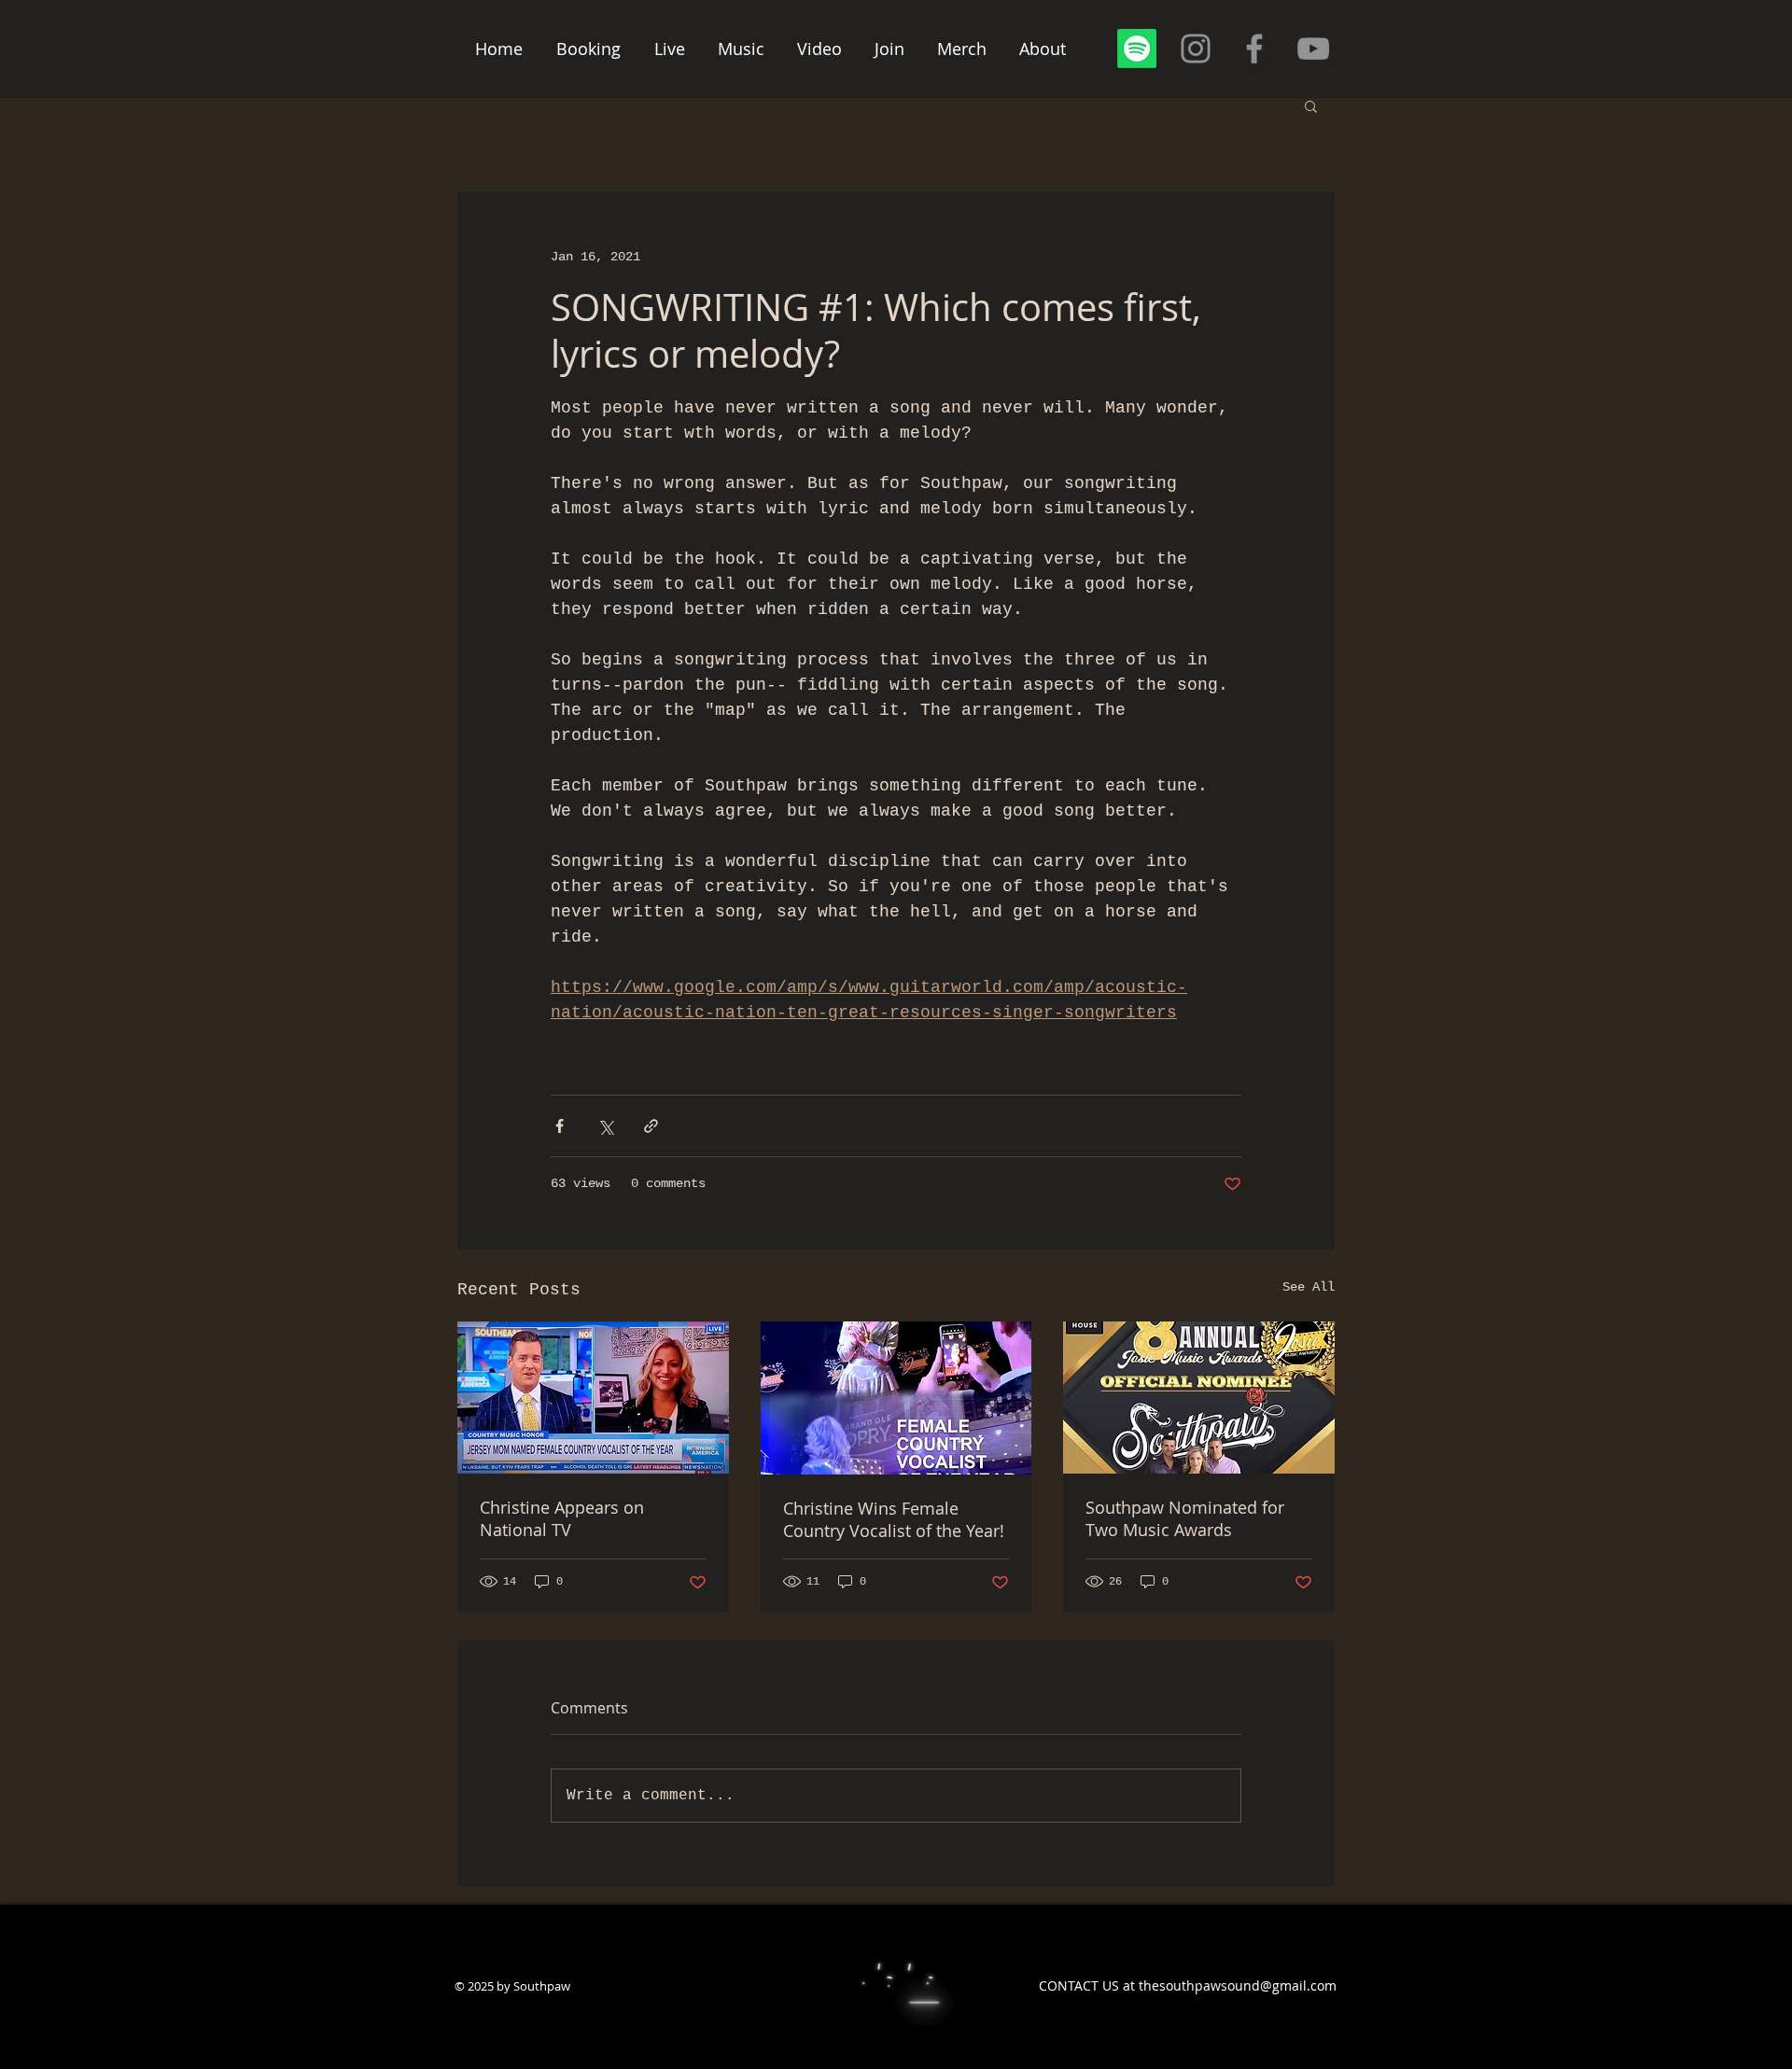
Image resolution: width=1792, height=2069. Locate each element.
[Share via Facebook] (560, 1126)
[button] (1311, 105)
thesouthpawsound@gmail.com (1238, 1985)
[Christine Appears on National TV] (593, 1398)
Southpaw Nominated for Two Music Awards (1185, 1518)
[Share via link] (651, 1126)
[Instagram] (1196, 49)
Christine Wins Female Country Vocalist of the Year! (894, 1519)
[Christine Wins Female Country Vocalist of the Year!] (896, 1398)
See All (1309, 1287)
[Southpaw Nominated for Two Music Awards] (1199, 1398)
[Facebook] (1254, 49)
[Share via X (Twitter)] (605, 1126)
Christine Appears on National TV (562, 1518)
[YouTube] (1313, 49)
